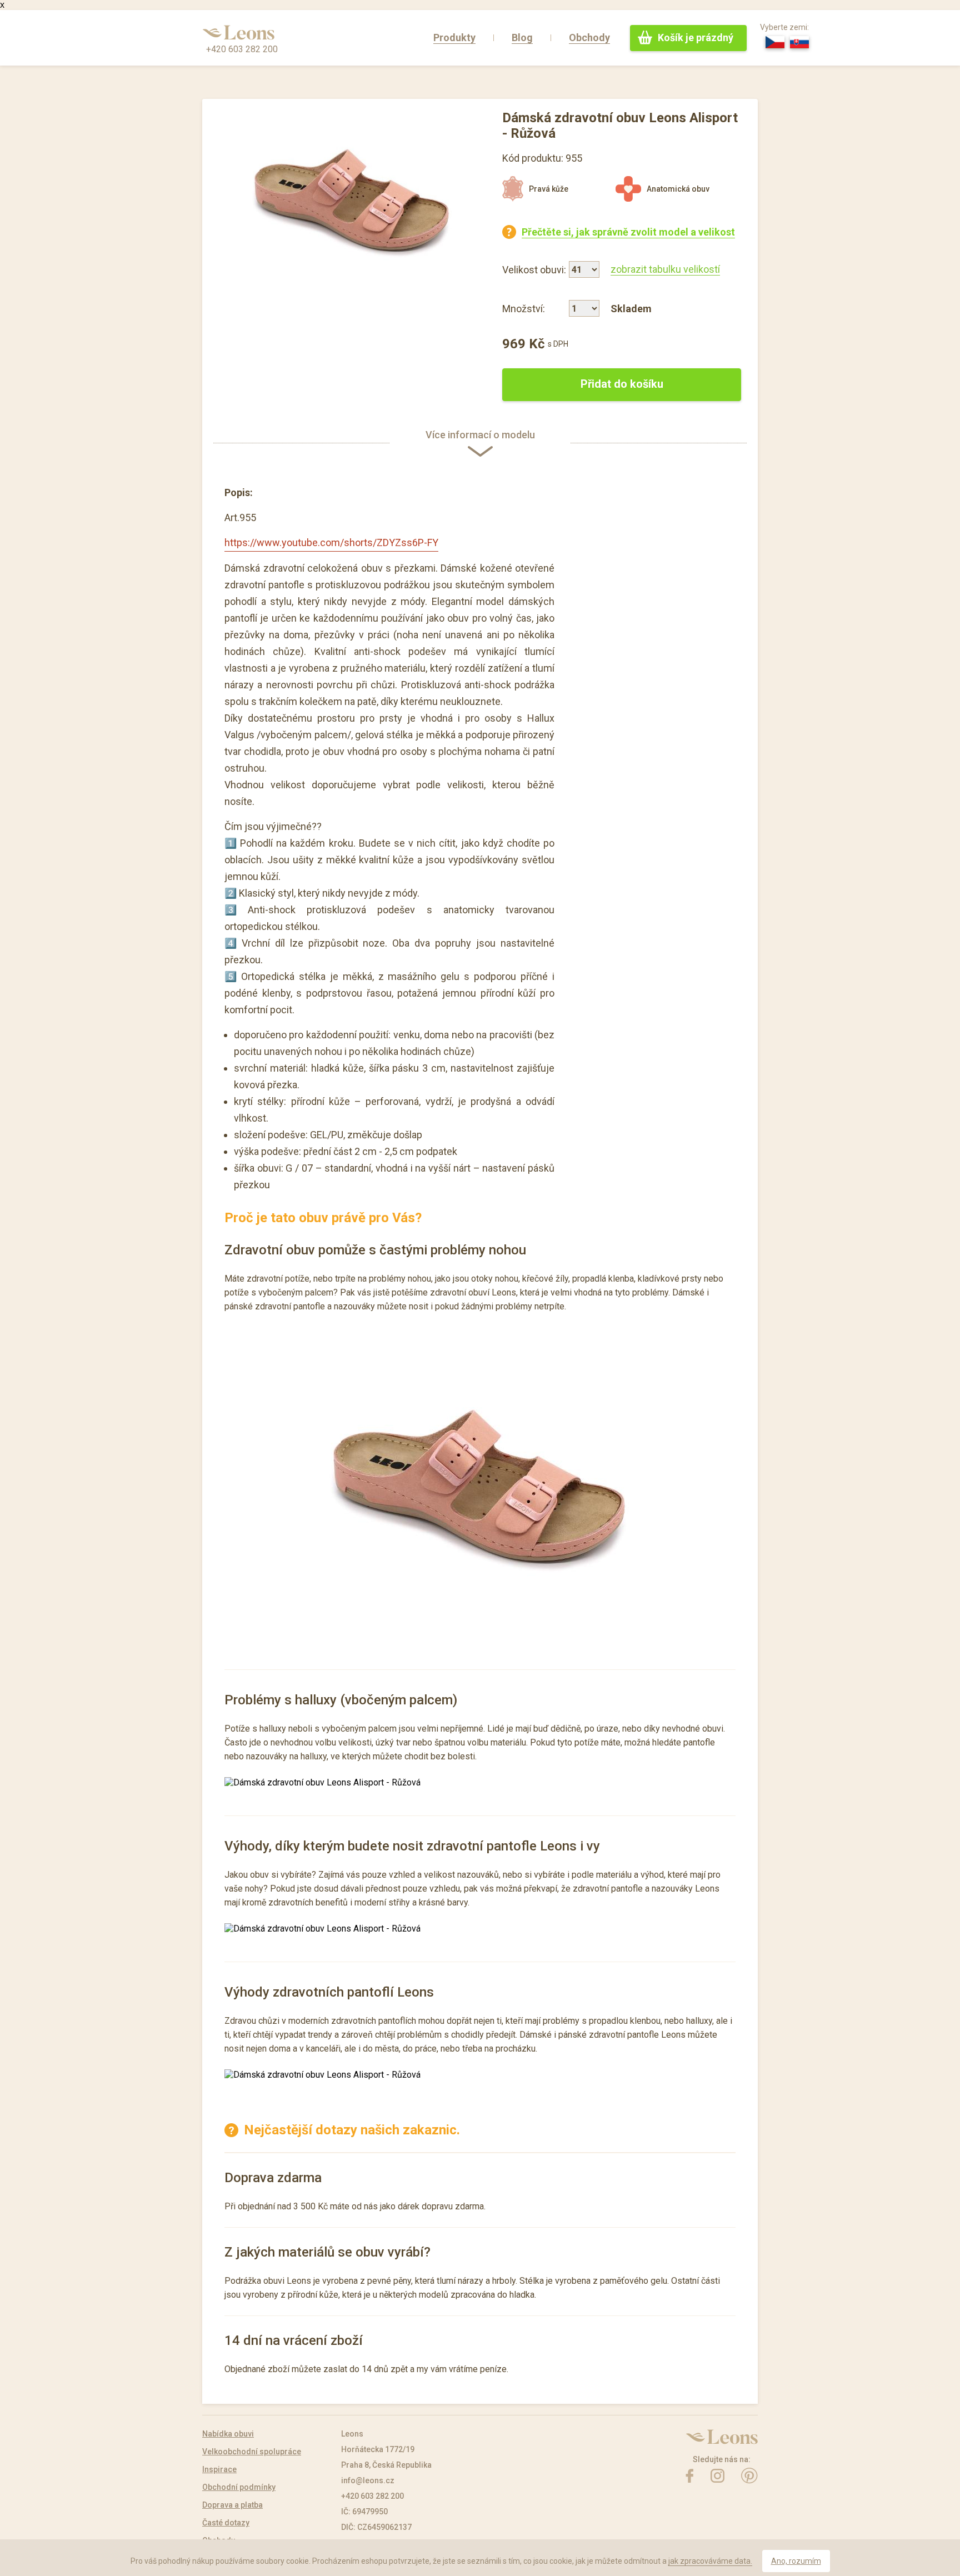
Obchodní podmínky (239, 2487)
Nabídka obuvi (228, 2434)
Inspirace (219, 2469)
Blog (522, 37)
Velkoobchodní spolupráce (252, 2452)
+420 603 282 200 (242, 49)
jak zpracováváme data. (710, 2561)
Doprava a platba (232, 2505)
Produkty (454, 37)
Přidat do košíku (622, 384)
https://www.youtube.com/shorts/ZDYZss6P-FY (331, 542)
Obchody (589, 37)
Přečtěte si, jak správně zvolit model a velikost (628, 232)
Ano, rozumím (796, 2561)
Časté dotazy (226, 2523)
